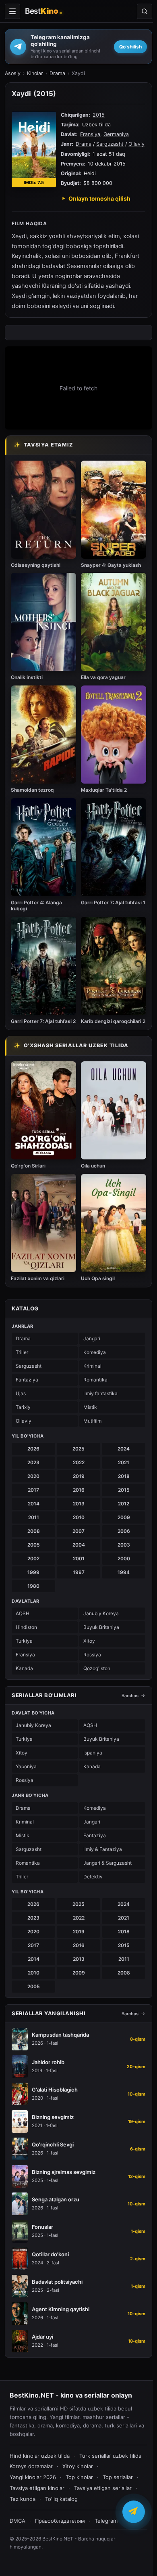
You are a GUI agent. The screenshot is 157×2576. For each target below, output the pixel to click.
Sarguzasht (110, 144)
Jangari (92, 1338)
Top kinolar (79, 2477)
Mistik (90, 1407)
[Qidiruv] (145, 11)
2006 (124, 1531)
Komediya (95, 1352)
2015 (99, 115)
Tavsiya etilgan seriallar (103, 2488)
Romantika (95, 1380)
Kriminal (92, 1366)
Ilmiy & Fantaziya (103, 1849)
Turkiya (24, 1641)
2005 (34, 1545)
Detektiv (93, 1877)
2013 (79, 1504)
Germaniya (116, 134)
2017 (33, 1490)
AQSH (23, 1613)
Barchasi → (133, 1696)
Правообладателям (60, 2521)
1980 (33, 1586)
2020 (33, 1476)
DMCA (18, 2521)
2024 (124, 1449)
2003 (124, 1545)
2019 (79, 1476)
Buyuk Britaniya (101, 1627)
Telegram (106, 2521)
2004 (79, 1545)
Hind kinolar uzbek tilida (40, 2456)
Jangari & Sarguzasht (107, 1863)
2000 (124, 1558)
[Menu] (12, 11)
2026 (33, 1449)
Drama (57, 73)
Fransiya (90, 134)
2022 (79, 1462)
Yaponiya (26, 1766)
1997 (79, 1572)
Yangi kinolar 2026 (33, 2477)
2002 (33, 1558)
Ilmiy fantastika (100, 1393)
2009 (124, 1517)
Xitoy (89, 1641)
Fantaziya (27, 1380)
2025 (78, 1449)
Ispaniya (93, 1753)
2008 (34, 1531)
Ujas (21, 1393)
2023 (33, 1462)
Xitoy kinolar (78, 2466)
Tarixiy (23, 1407)
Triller (22, 1352)
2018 (124, 1476)
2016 (79, 1490)
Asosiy (13, 73)
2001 (79, 1558)
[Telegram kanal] (134, 2510)
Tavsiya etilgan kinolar (37, 2488)
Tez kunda (23, 2499)
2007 (78, 1531)
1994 (124, 1572)
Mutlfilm (92, 1421)
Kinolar (35, 73)
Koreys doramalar (31, 2466)
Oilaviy (136, 144)
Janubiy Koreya (101, 1613)
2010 (79, 1517)
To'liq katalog (61, 2499)
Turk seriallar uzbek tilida (110, 2456)
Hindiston (26, 1627)
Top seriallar (118, 2477)
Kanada (24, 1668)
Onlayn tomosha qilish (99, 198)
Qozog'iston (97, 1668)
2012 (124, 1504)
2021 (124, 1462)
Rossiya (92, 1655)
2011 (34, 1517)
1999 (33, 1572)
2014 (34, 1504)
